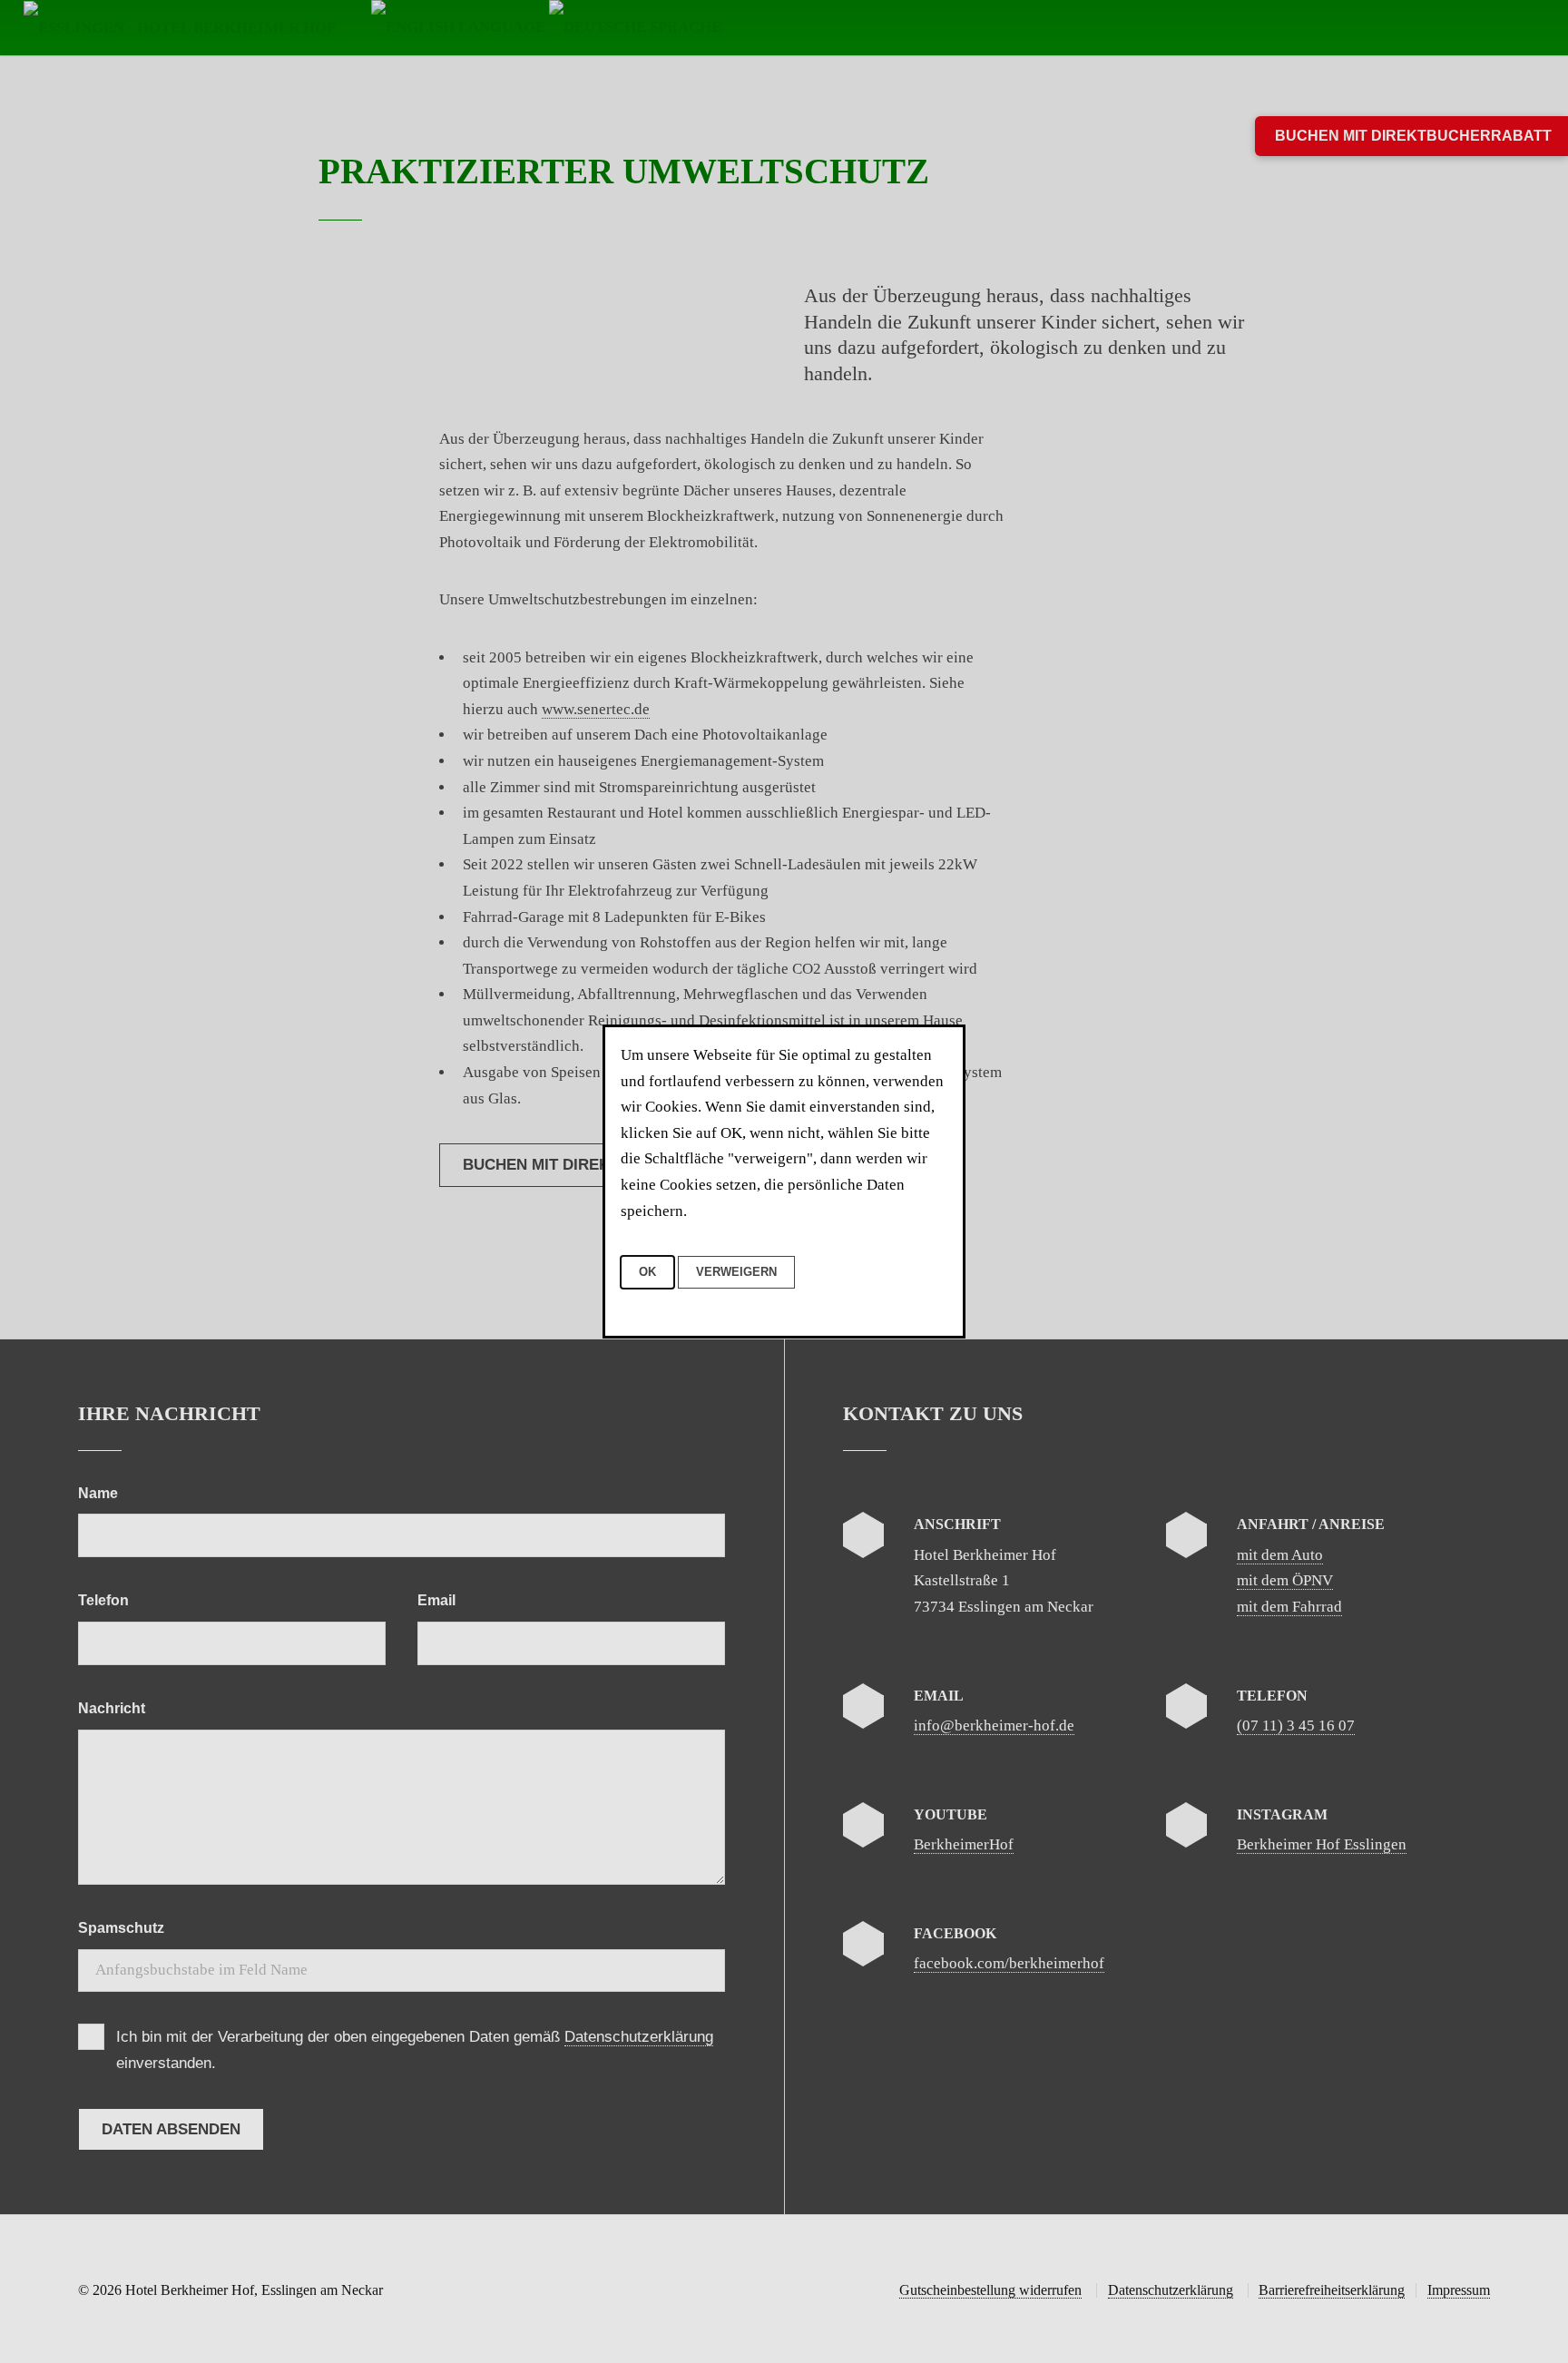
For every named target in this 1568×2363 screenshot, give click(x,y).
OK (647, 1272)
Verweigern (736, 1272)
